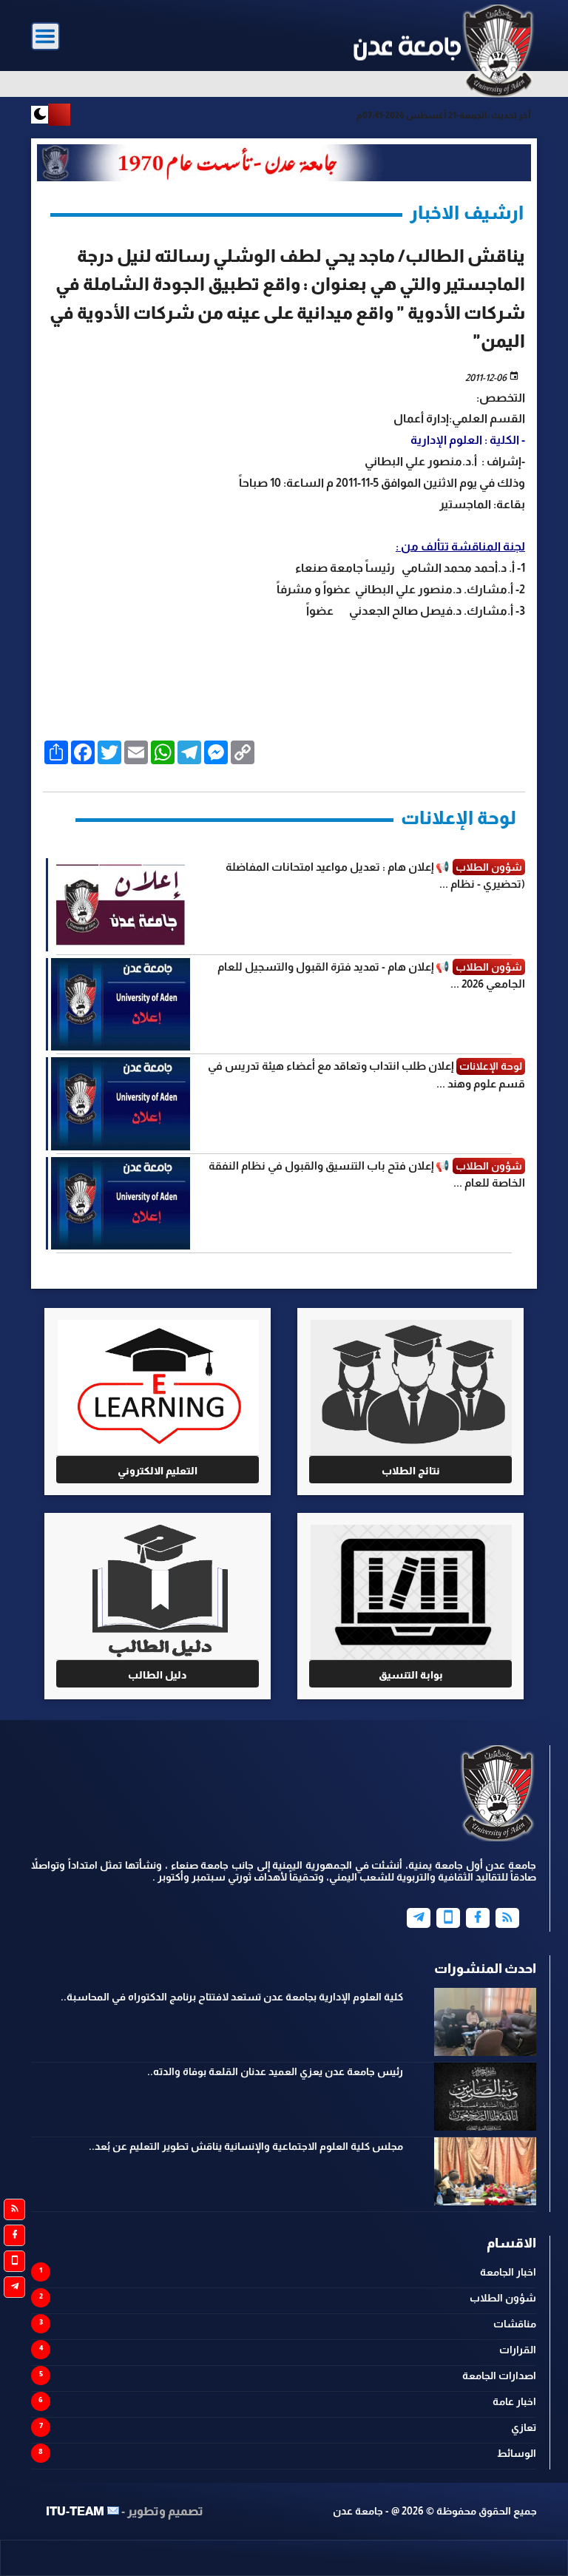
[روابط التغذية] (14, 2209)
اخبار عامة (514, 2401)
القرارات (518, 2350)
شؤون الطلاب (503, 2298)
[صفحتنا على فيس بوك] (14, 2235)
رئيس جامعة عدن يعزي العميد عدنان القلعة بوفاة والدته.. (275, 2071)
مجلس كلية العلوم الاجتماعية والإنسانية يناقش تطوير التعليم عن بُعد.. (246, 2146)
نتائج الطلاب (411, 1471)
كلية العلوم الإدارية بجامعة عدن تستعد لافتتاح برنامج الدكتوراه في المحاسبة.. (232, 1997)
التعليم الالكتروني (158, 1471)
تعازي (524, 2427)
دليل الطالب (158, 1675)
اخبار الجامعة (508, 2272)
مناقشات (515, 2324)
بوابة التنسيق (411, 1675)
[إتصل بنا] (448, 1918)
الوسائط (517, 2453)
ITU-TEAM (75, 2511)
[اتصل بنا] (14, 2261)
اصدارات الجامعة (499, 2376)
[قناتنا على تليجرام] (14, 2287)
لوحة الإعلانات (459, 817)
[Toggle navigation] (45, 37)
